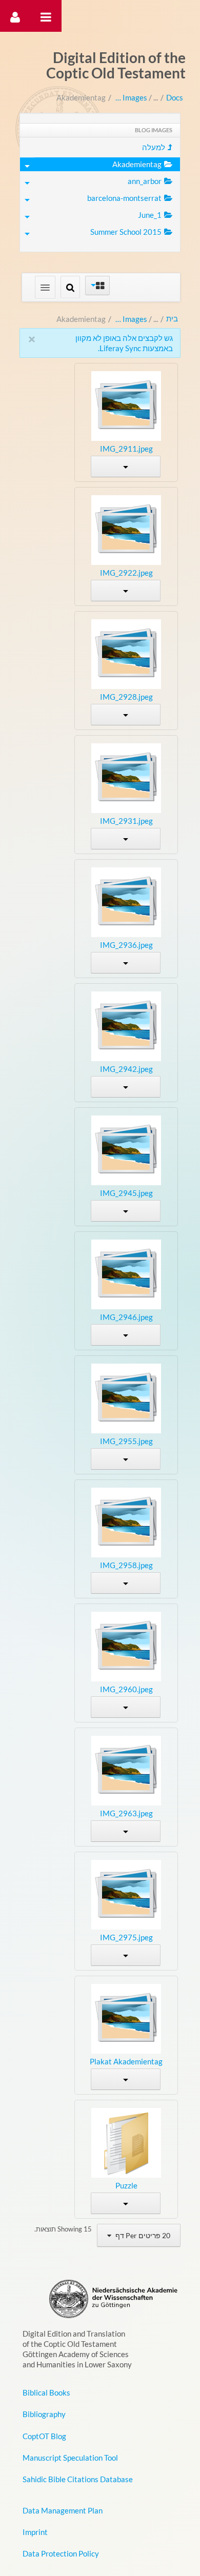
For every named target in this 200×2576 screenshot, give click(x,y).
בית (172, 318)
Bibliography (44, 2414)
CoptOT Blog (44, 2436)
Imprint (35, 2532)
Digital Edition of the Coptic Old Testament (116, 65)
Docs (175, 97)
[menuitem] (100, 147)
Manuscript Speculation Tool (70, 2458)
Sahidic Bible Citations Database (78, 2479)
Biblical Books (46, 2392)
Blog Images (131, 97)
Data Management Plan (63, 2510)
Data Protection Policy (61, 2553)
